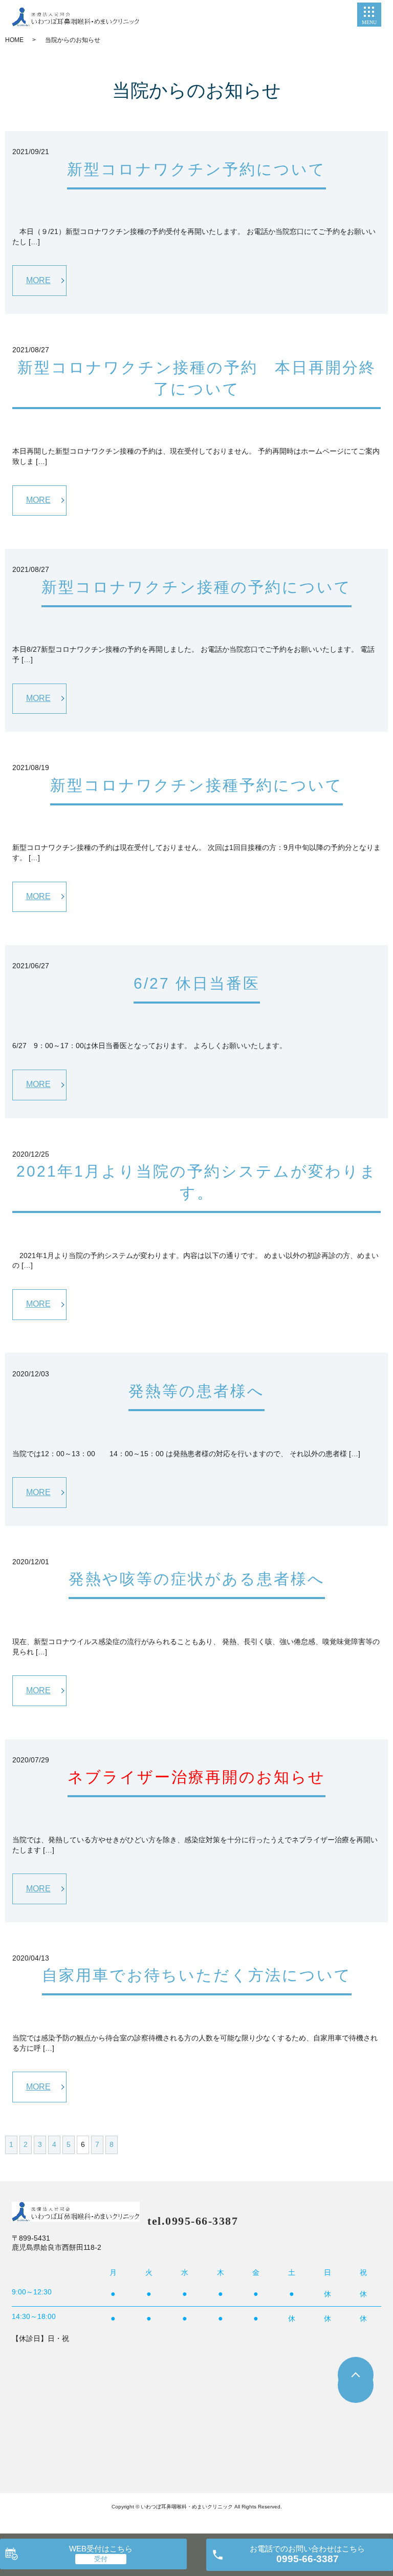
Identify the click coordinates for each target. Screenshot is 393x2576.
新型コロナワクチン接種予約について (196, 785)
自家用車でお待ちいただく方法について (197, 1975)
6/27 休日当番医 (197, 983)
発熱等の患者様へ (196, 1391)
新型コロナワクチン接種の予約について (196, 587)
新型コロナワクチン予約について (196, 169)
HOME (14, 40)
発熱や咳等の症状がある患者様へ (197, 1579)
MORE (38, 280)
